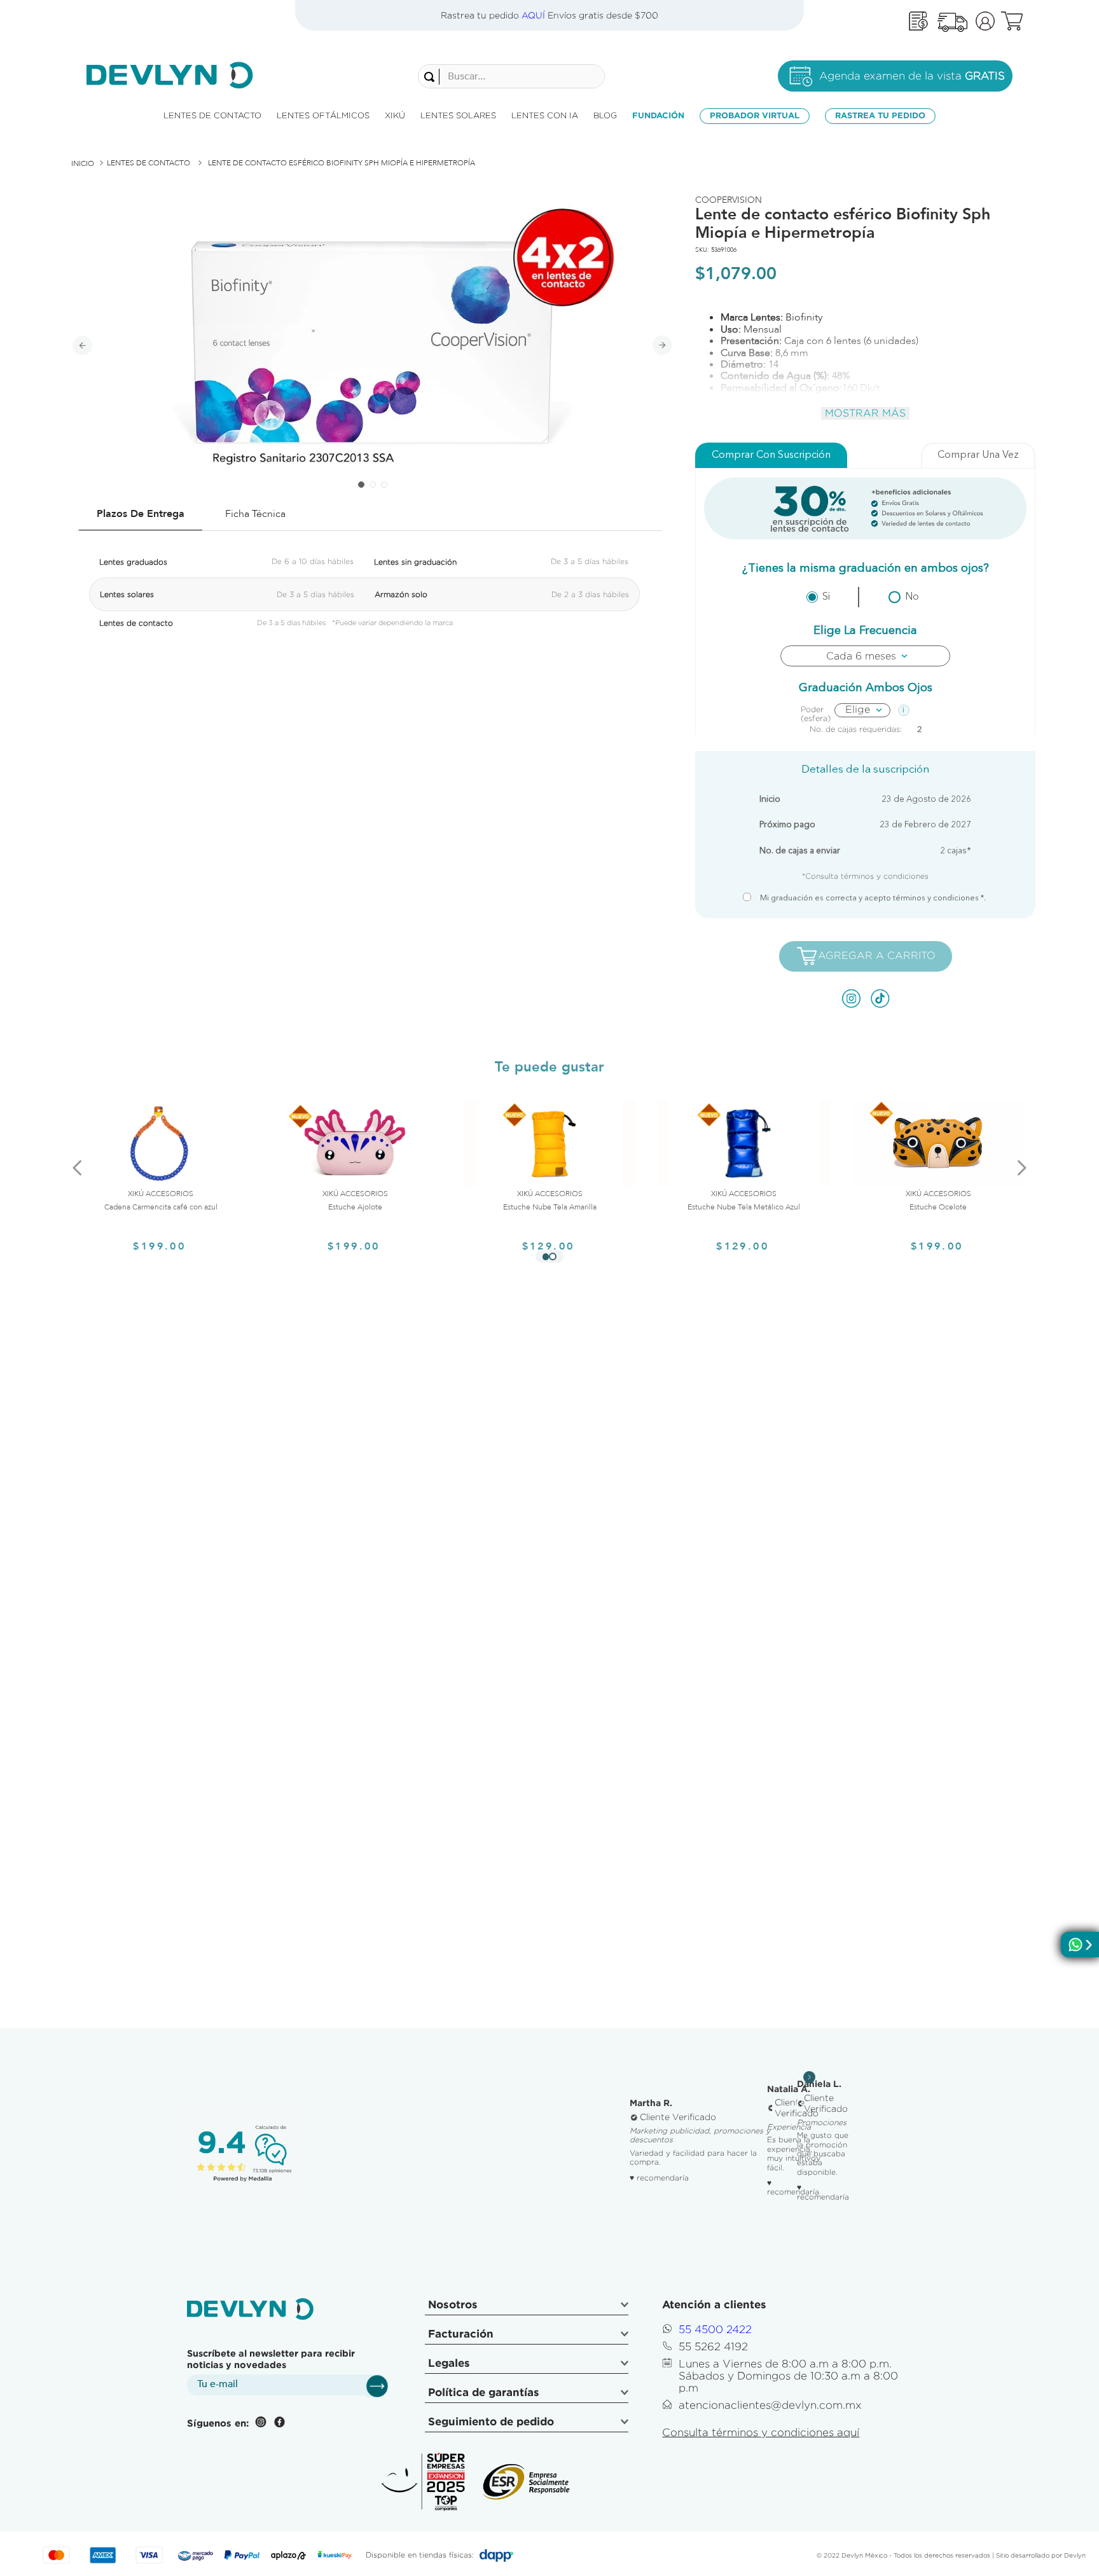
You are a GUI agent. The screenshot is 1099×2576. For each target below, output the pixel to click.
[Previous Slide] (78, 1167)
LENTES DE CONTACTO (149, 163)
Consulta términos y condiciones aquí (761, 2432)
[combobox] (511, 76)
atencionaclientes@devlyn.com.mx (770, 2405)
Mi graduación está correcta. (873, 899)
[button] (546, 1257)
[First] (918, 21)
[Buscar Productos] (432, 77)
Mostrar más (865, 413)
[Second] (952, 21)
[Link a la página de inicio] (83, 163)
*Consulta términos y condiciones (865, 876)
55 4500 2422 (715, 2329)
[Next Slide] (1021, 1167)
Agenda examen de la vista (912, 76)
